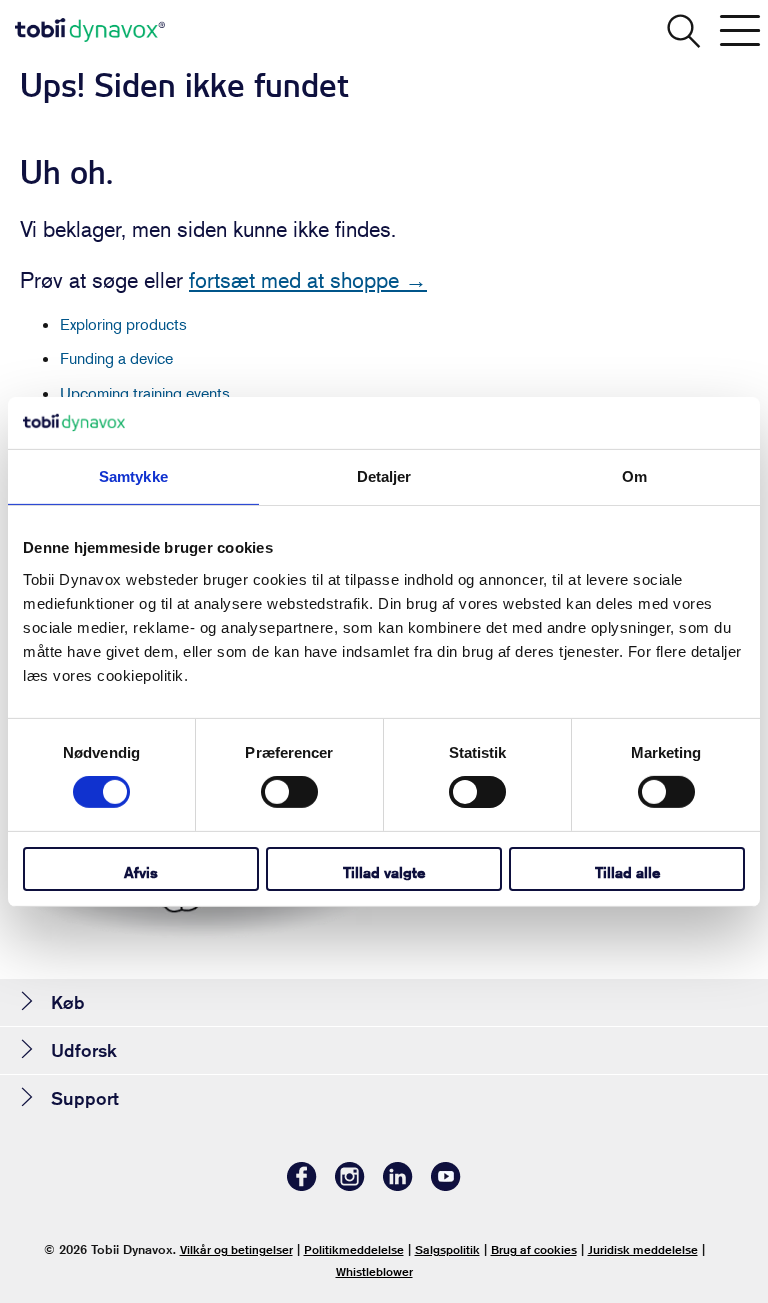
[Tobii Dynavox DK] (90, 30)
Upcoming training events (145, 393)
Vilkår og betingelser (236, 1249)
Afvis (141, 872)
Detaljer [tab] (384, 476)
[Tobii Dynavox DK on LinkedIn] (398, 1185)
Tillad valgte (384, 872)
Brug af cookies (534, 1249)
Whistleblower (374, 1271)
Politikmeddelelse (354, 1249)
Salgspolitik (447, 1249)
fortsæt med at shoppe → (308, 280)
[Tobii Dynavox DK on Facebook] (302, 1185)
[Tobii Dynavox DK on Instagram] (350, 1185)
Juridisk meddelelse (643, 1249)
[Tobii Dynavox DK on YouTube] (446, 1185)
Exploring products (123, 324)
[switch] (289, 792)
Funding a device (116, 358)
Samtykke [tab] (133, 476)
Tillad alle (627, 872)
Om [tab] (634, 476)
